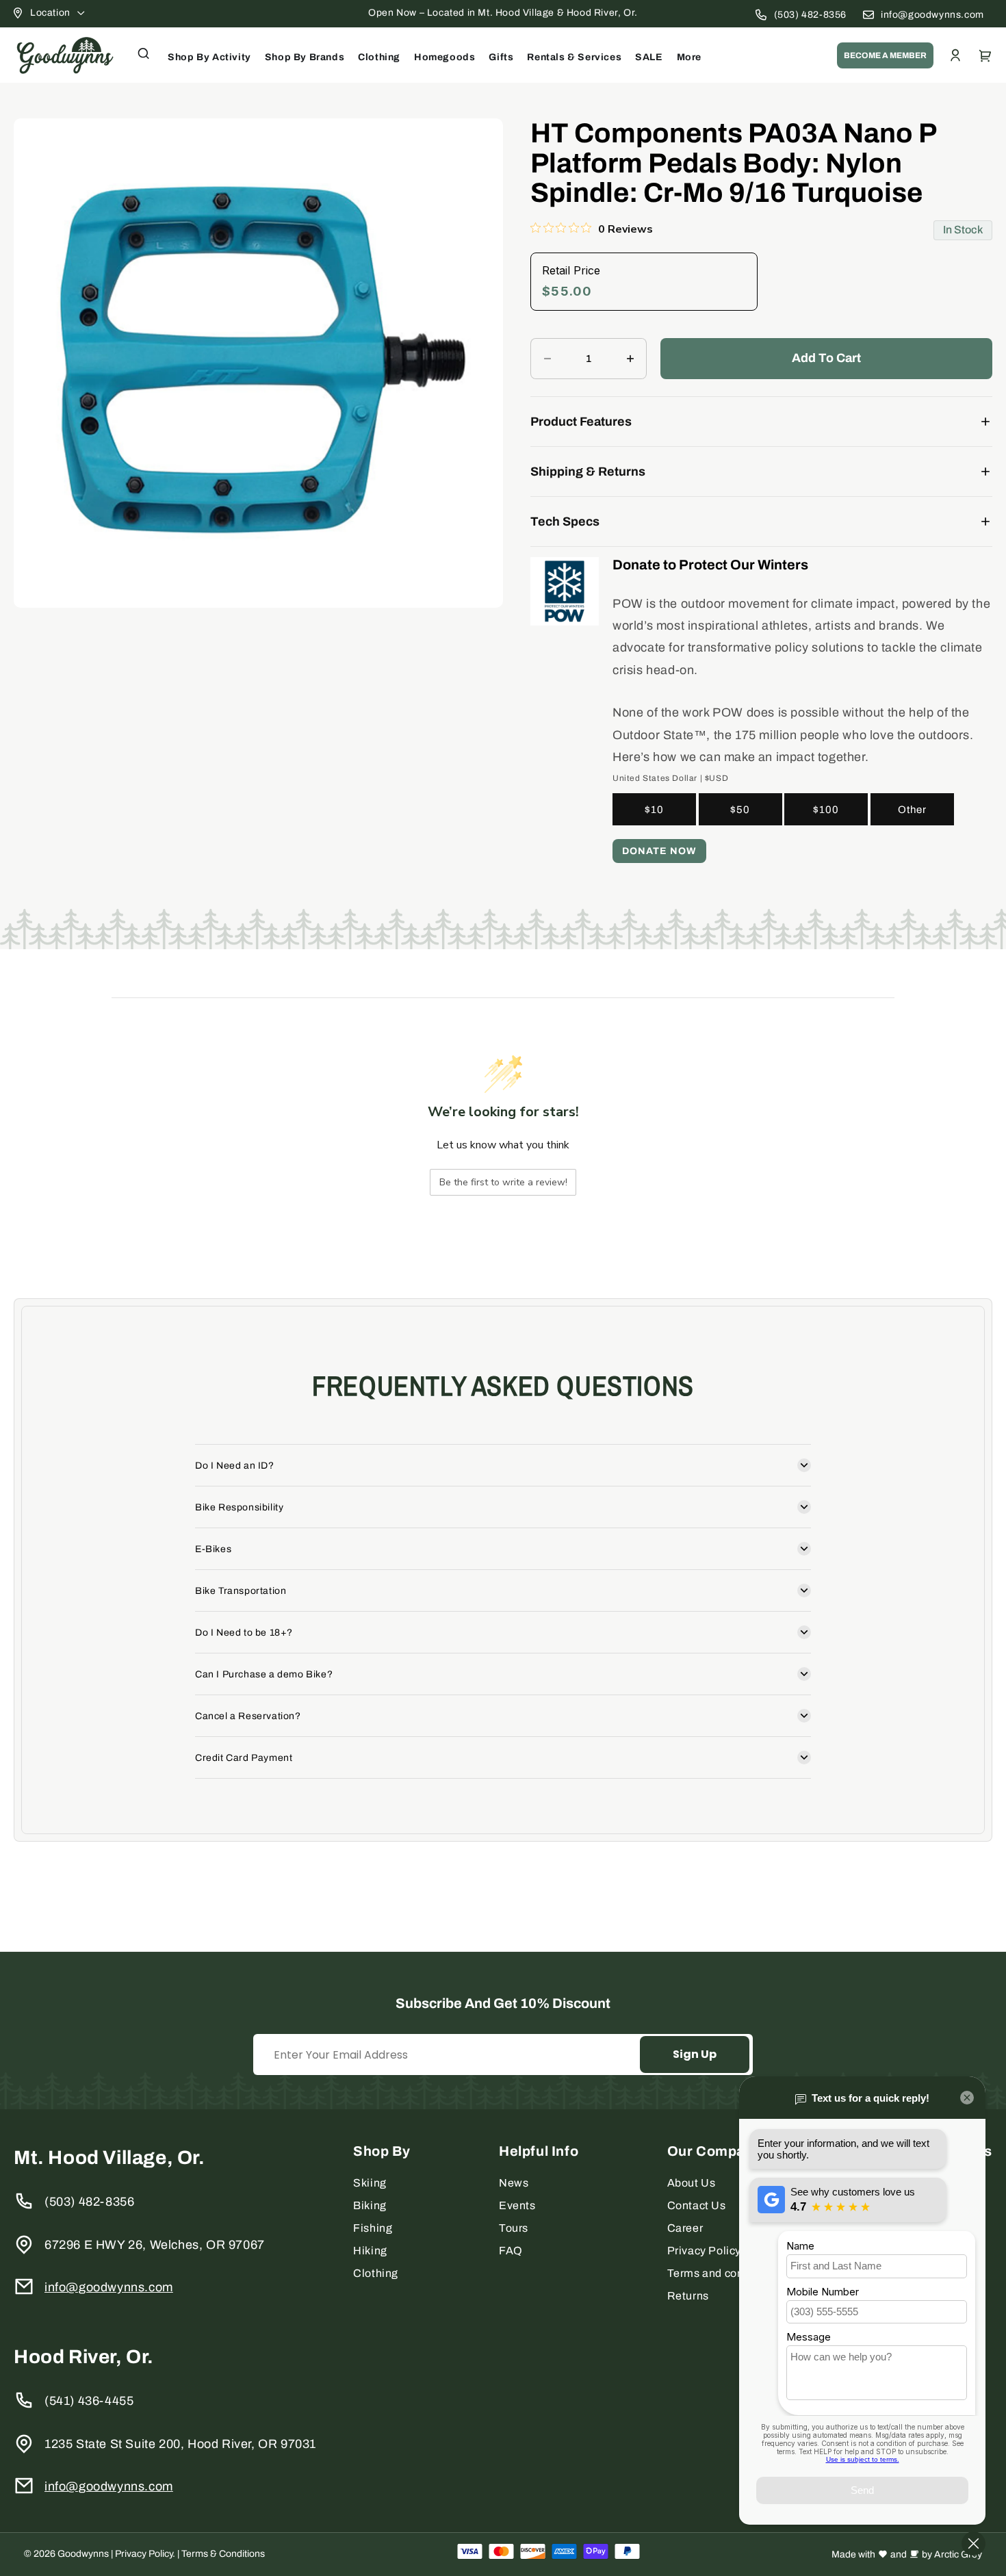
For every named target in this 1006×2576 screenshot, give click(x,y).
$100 (826, 810)
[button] (144, 53)
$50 (740, 810)
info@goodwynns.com (932, 15)
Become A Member (885, 55)
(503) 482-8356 (810, 15)
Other (912, 810)
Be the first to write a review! (503, 1182)
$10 (654, 810)
